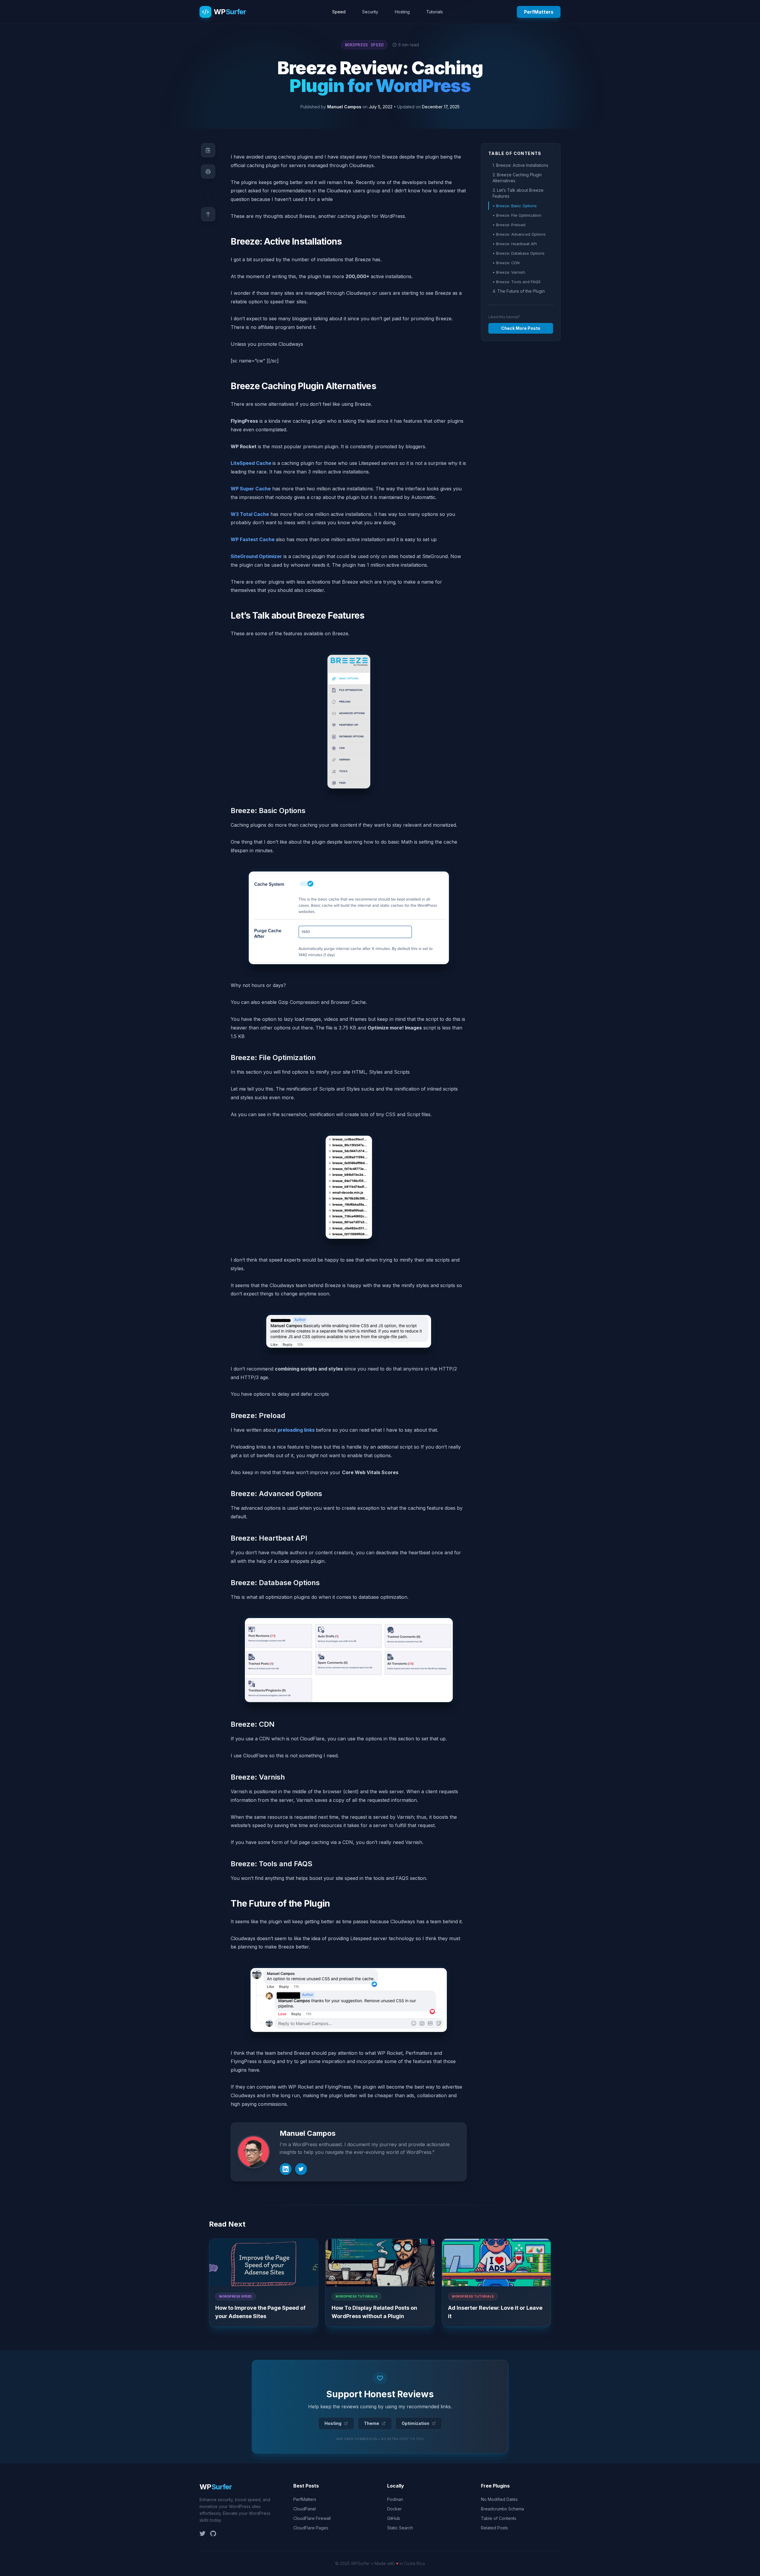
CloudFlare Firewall (312, 2518)
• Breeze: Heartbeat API (515, 244)
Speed (339, 12)
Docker (394, 2509)
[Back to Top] (208, 214)
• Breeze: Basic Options (515, 206)
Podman (395, 2499)
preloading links (297, 1430)
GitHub (394, 2518)
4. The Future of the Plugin (519, 291)
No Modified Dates (499, 2499)
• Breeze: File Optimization (517, 215)
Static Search (400, 2528)
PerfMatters (539, 12)
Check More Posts (521, 328)
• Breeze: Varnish (509, 272)
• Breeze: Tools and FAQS (517, 282)
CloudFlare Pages (311, 2528)
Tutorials (435, 12)
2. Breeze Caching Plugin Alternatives (517, 178)
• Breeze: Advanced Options (519, 234)
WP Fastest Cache (253, 539)
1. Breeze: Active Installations (520, 165)
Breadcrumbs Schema (502, 2509)
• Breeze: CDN (506, 263)
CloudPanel (305, 2509)
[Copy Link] (208, 150)
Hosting (402, 12)
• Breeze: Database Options (518, 253)
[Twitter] (301, 2169)
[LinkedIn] (286, 2169)
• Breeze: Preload (509, 225)
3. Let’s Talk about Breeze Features (518, 193)
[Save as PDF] (208, 172)
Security (370, 12)
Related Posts (494, 2528)
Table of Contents (499, 2518)
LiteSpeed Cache (251, 463)
